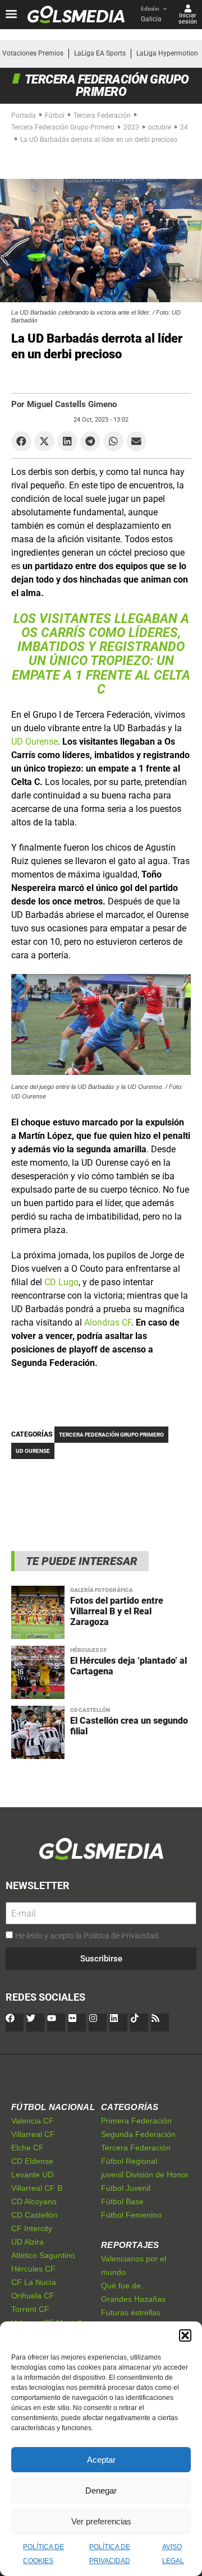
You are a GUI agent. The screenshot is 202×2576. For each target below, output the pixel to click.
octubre (160, 127)
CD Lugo (61, 1282)
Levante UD (32, 2175)
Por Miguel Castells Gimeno (64, 404)
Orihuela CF (33, 2296)
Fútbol (55, 116)
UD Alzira (27, 2242)
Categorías (130, 2107)
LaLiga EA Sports (100, 53)
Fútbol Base (122, 2201)
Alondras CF (108, 1322)
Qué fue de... (124, 2286)
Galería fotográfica (102, 1590)
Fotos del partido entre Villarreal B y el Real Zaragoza (117, 1611)
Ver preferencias (101, 2521)
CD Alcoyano (34, 2201)
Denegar (101, 2490)
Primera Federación (136, 2121)
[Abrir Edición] (165, 9)
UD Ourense (35, 742)
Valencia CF (33, 2121)
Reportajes (130, 2245)
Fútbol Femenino (131, 2215)
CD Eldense (32, 2161)
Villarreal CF (33, 2134)
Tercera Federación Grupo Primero (63, 127)
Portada (24, 116)
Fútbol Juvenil (126, 2188)
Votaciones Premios (33, 53)
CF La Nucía (34, 2282)
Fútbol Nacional (53, 2107)
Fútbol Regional (129, 2161)
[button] (185, 2335)
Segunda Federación (138, 2134)
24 (184, 127)
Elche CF (27, 2148)
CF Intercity (32, 2228)
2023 (131, 127)
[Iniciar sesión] (188, 8)
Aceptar (101, 2460)
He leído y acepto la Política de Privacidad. (88, 1936)
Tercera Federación (102, 116)
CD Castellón (90, 1710)
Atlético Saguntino (43, 2255)
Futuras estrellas (131, 2312)
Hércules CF (88, 1650)
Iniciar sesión (188, 19)
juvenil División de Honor (145, 2175)
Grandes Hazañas (133, 2299)
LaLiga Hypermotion (167, 53)
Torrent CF (30, 2309)
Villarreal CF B (37, 2188)
